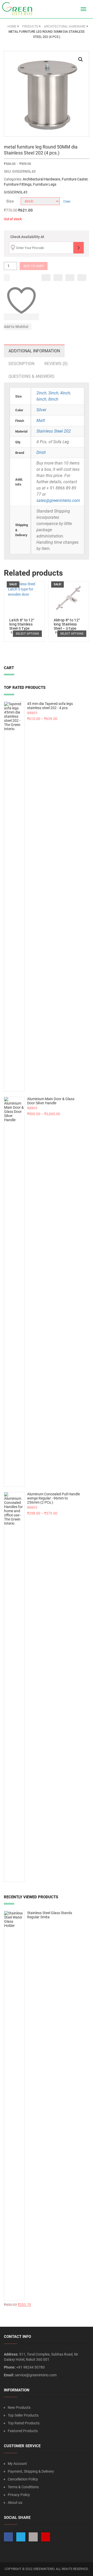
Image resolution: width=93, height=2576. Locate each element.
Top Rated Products (24, 2423)
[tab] (34, 351)
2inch (41, 393)
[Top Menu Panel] (74, 9)
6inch (41, 399)
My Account (17, 2464)
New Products (19, 2407)
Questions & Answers (32, 376)
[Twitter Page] (21, 2537)
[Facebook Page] (8, 2537)
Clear (67, 201)
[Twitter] (58, 278)
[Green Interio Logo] (19, 9)
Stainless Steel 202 (54, 431)
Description (21, 364)
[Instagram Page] (33, 2537)
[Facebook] (46, 278)
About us (15, 2503)
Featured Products (23, 2431)
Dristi (41, 452)
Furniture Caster (75, 179)
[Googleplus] (70, 278)
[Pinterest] (82, 278)
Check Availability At (27, 237)
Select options (27, 634)
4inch (65, 393)
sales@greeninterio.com (58, 500)
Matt (41, 421)
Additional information (34, 351)
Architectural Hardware (41, 179)
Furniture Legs (45, 184)
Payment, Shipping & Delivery (31, 2471)
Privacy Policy (19, 2495)
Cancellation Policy (23, 2479)
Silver (41, 410)
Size (10, 201)
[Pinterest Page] (46, 2537)
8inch (53, 399)
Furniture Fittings (18, 184)
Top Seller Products (23, 2415)
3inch (53, 393)
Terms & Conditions (23, 2487)
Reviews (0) (56, 364)
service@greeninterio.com (36, 2375)
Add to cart (34, 266)
